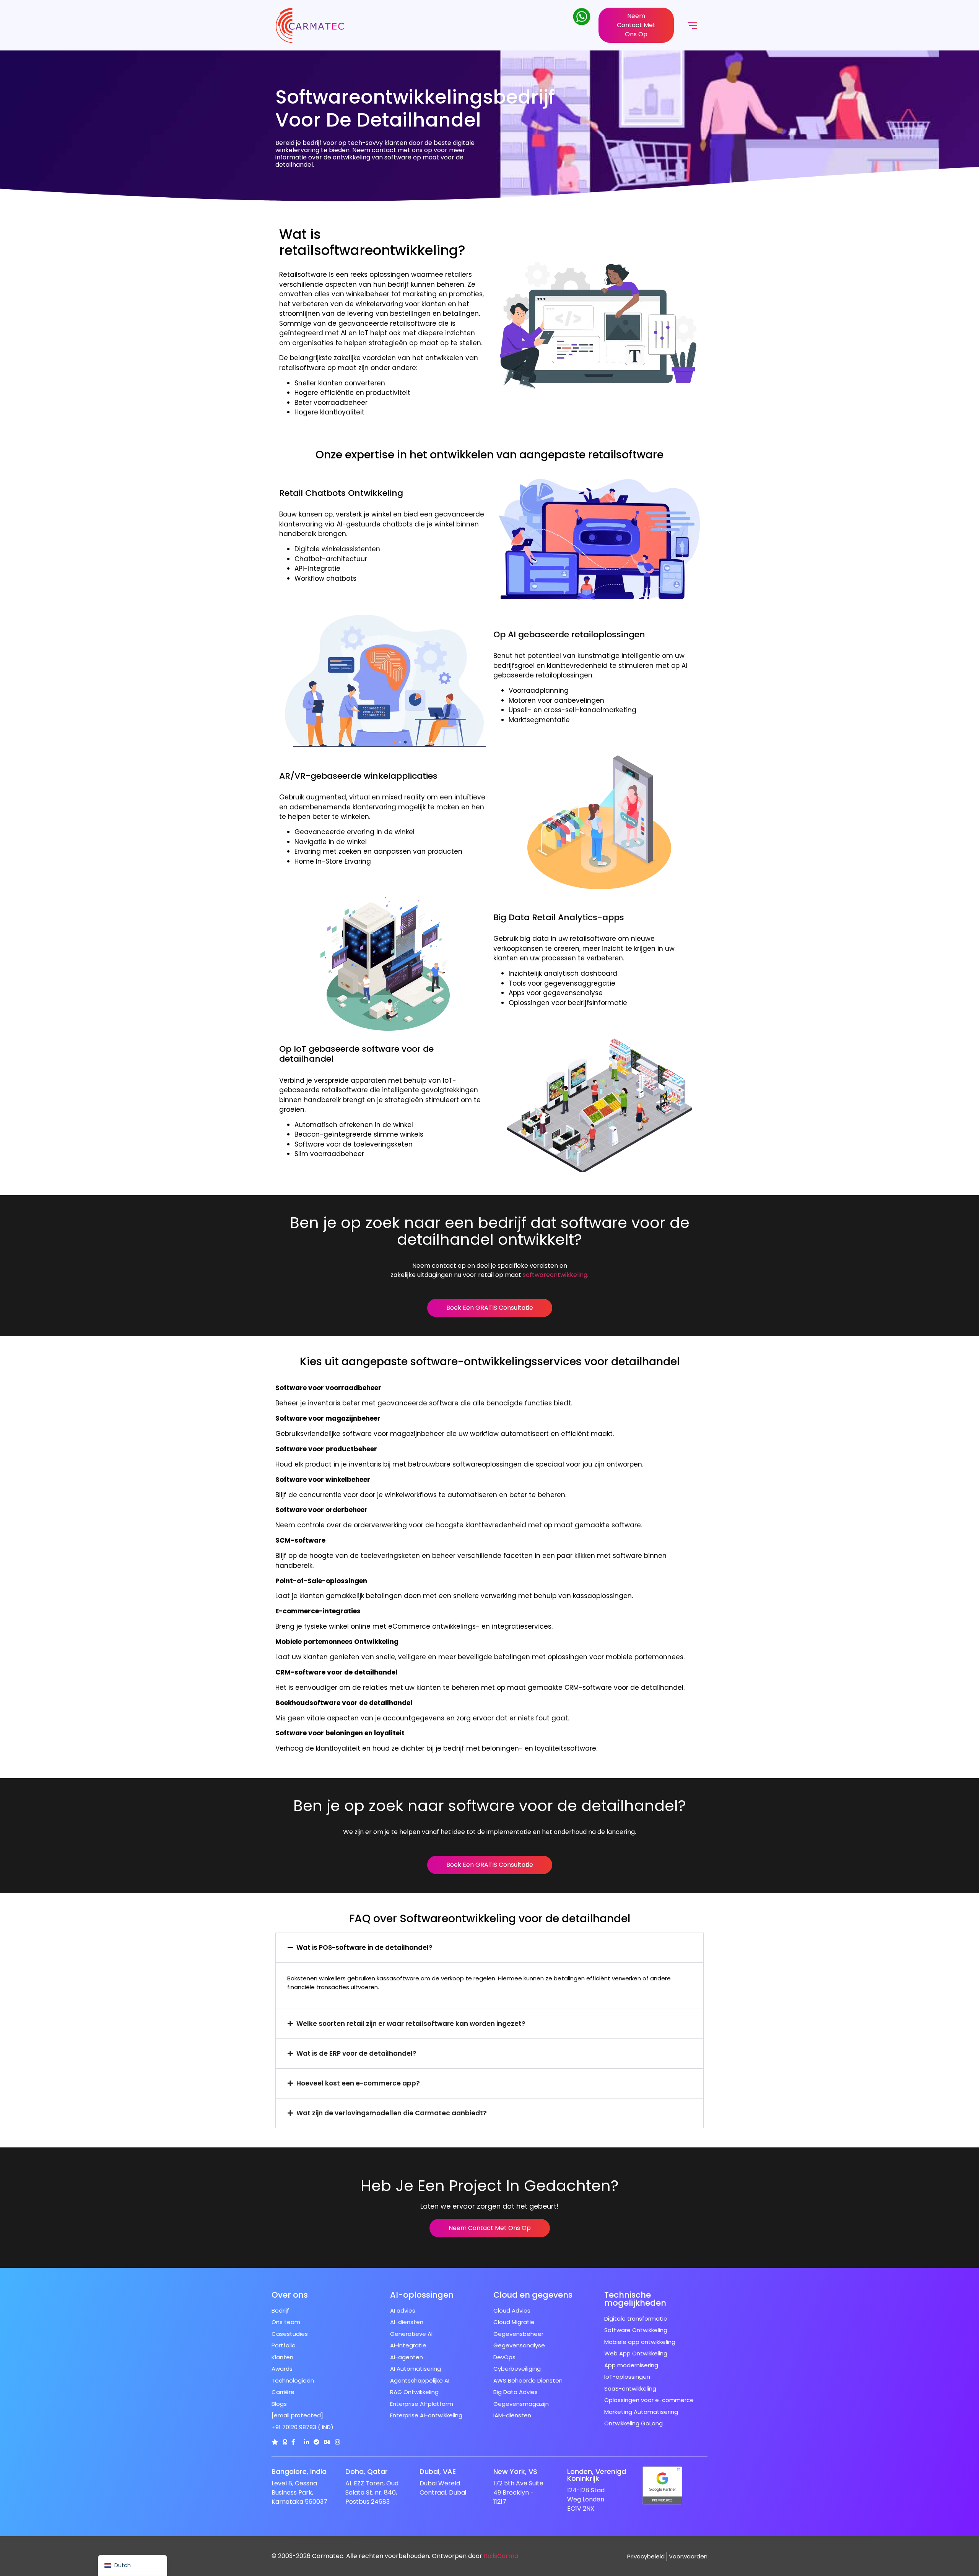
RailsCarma (501, 2556)
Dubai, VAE (438, 2471)
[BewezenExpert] (316, 2442)
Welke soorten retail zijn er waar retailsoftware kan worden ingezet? (411, 2024)
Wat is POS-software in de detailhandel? (364, 1947)
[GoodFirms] (285, 2442)
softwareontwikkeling (555, 1275)
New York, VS (515, 2471)
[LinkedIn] (307, 2442)
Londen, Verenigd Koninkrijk (597, 2475)
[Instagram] (337, 2442)
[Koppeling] (275, 2442)
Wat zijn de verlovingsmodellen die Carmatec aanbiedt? (392, 2113)
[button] (489, 1948)
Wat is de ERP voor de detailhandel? (356, 2053)
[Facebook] (293, 2442)
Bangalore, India (299, 2471)
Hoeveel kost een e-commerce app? (358, 2083)
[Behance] (327, 2442)
